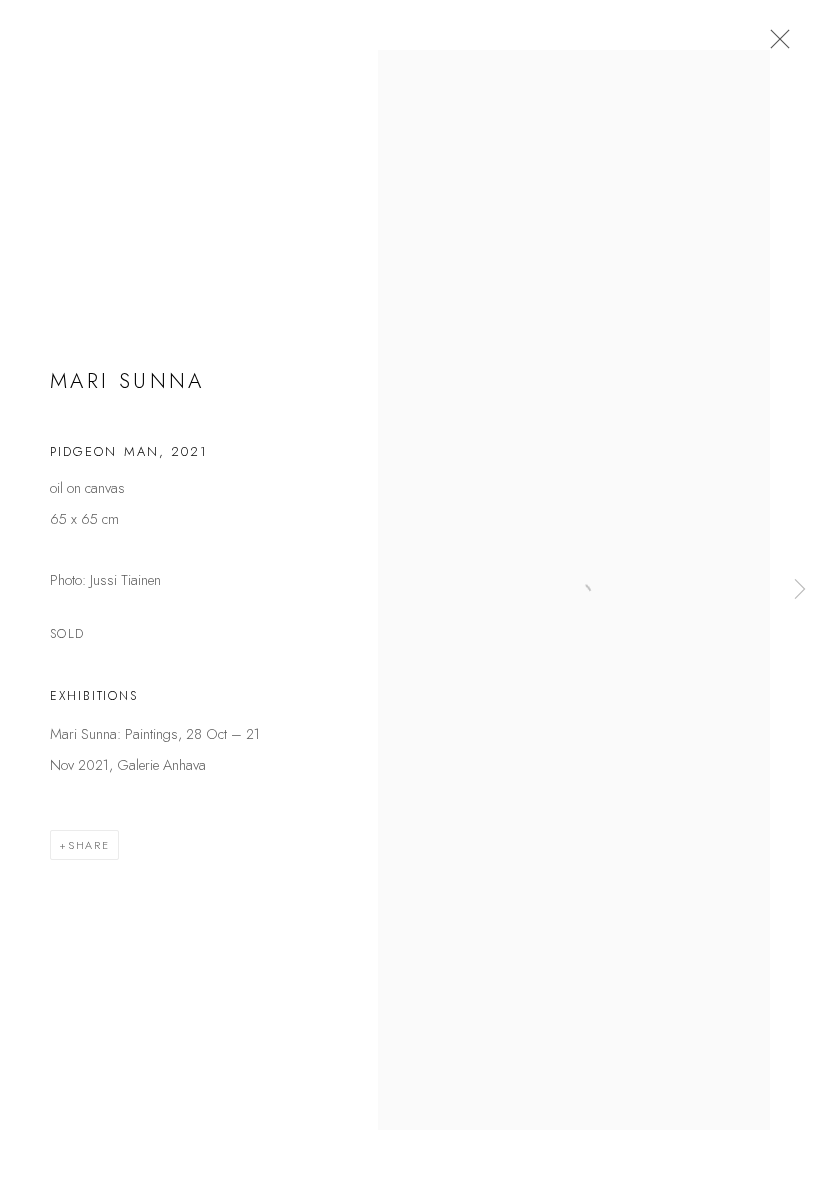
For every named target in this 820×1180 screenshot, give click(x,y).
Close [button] (775, 45)
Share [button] (89, 845)
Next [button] (800, 590)
